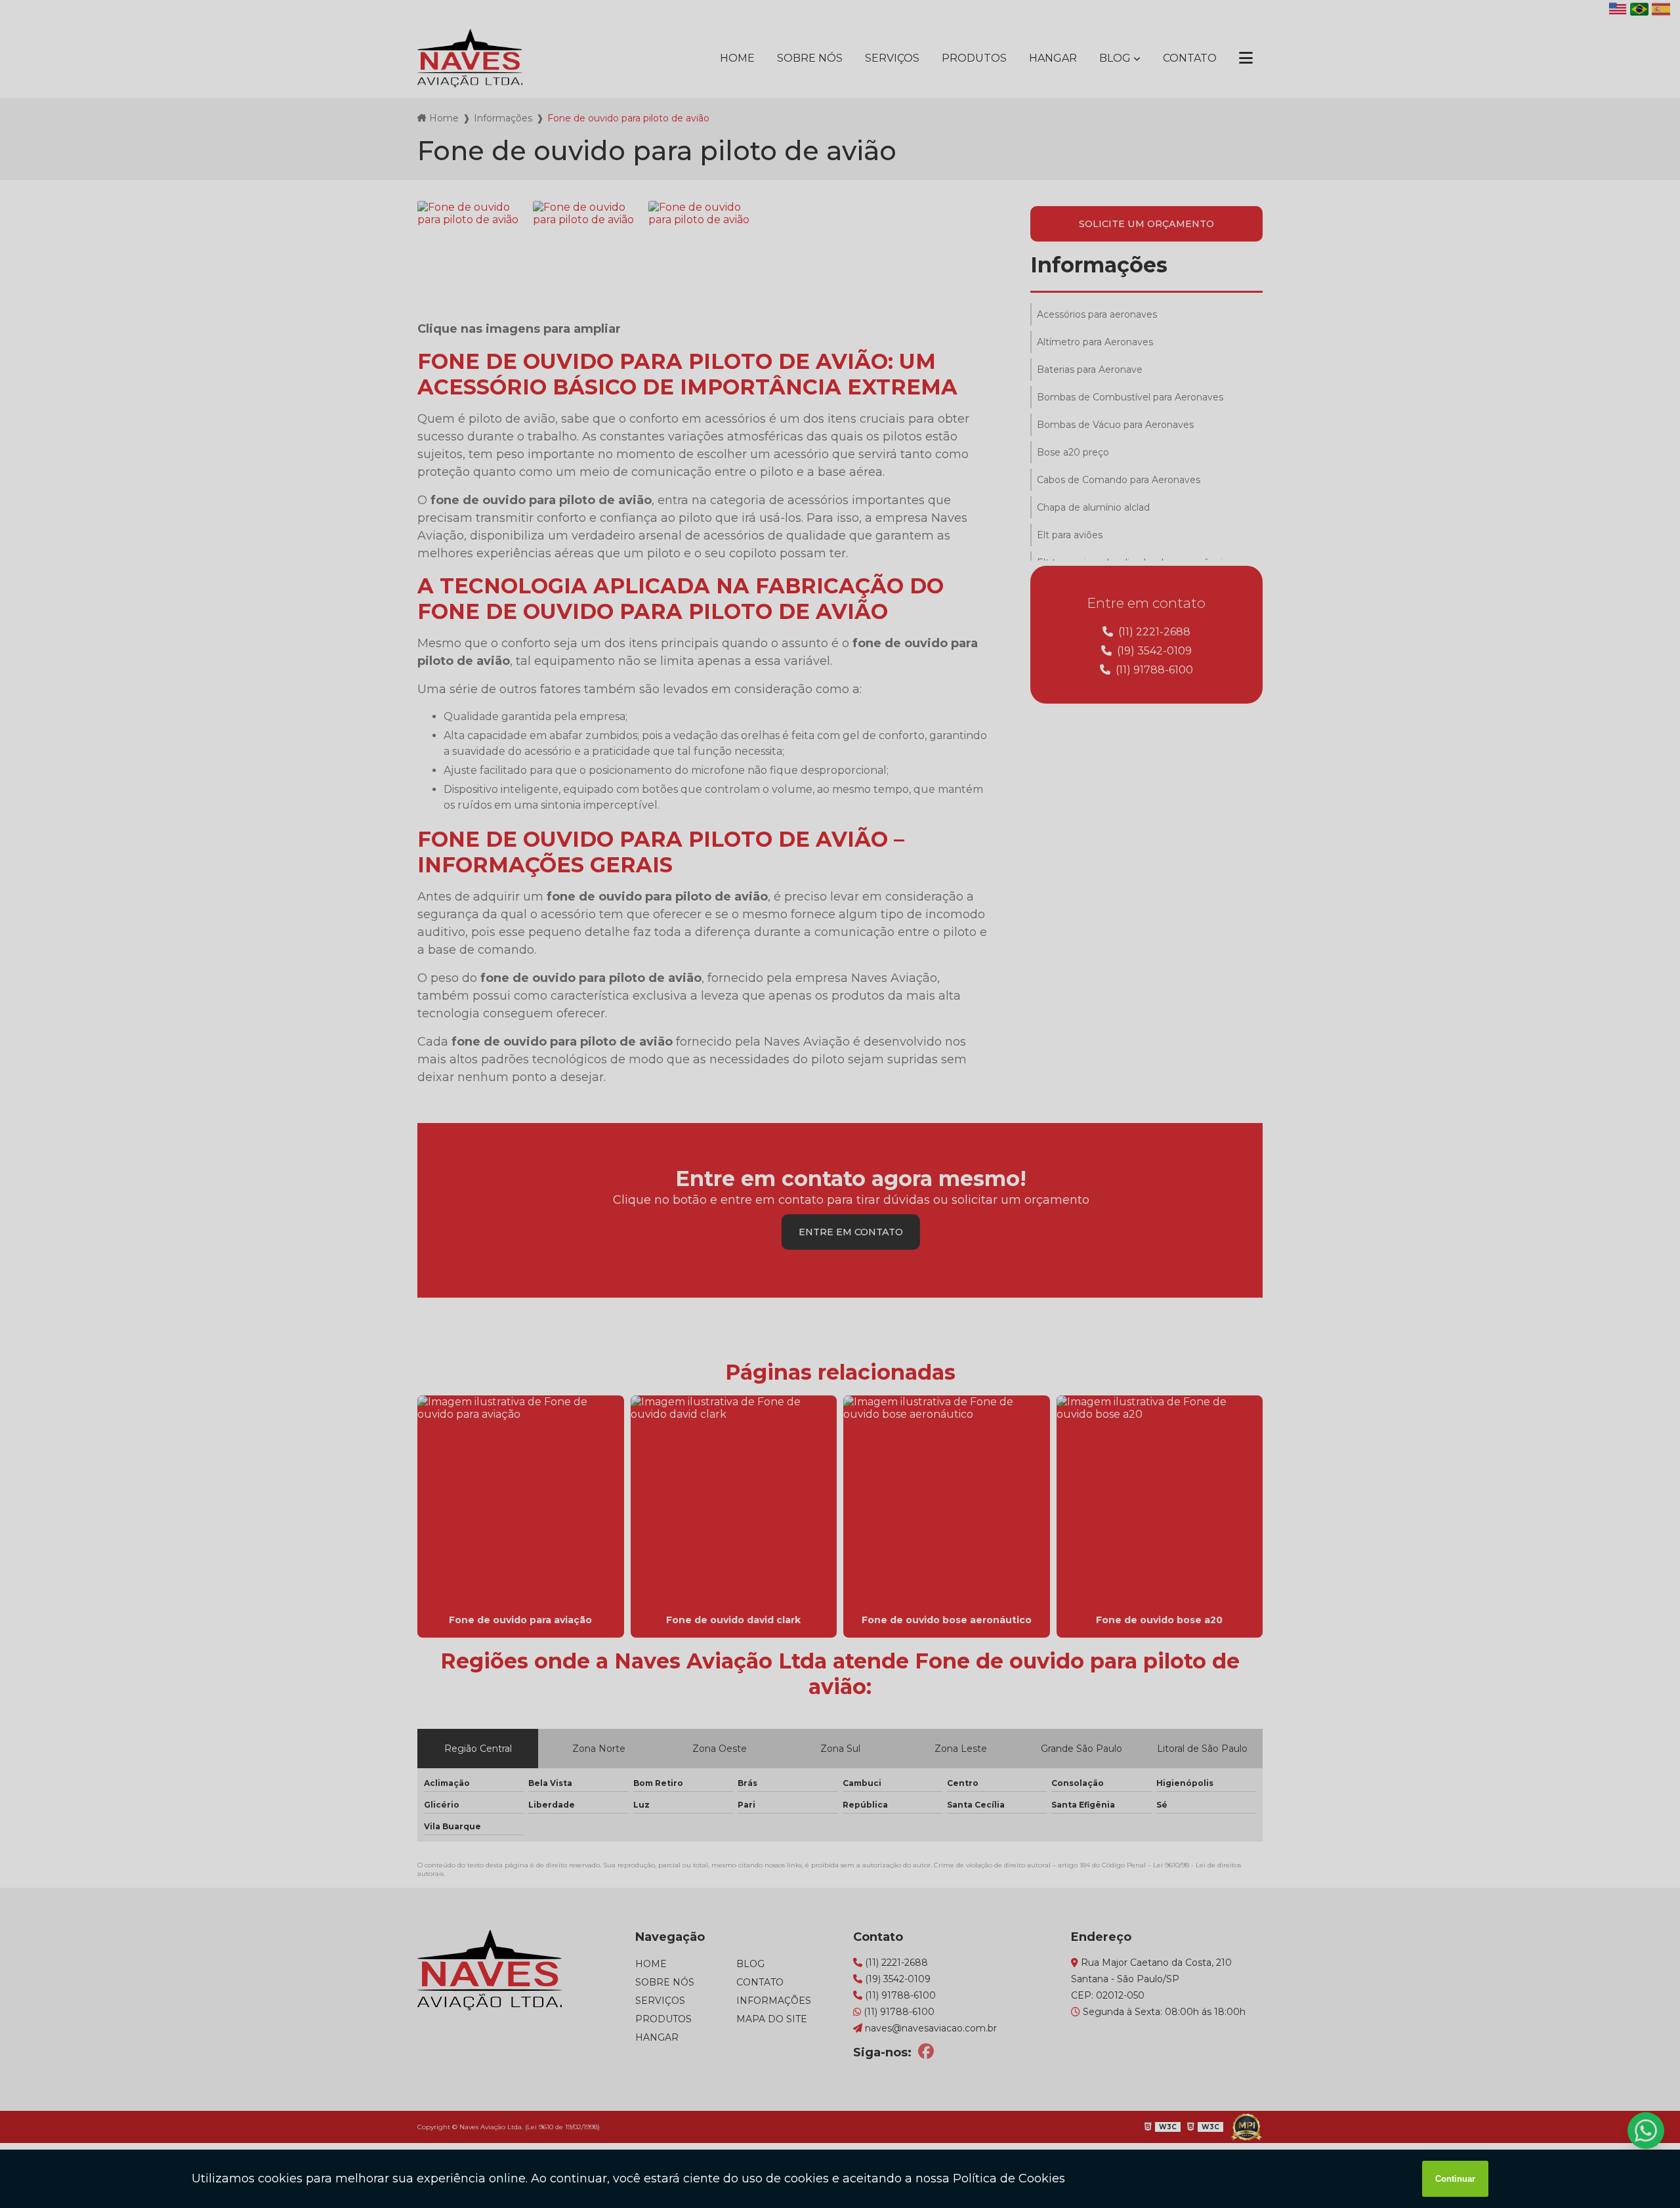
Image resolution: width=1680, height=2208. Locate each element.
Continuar (1455, 2179)
